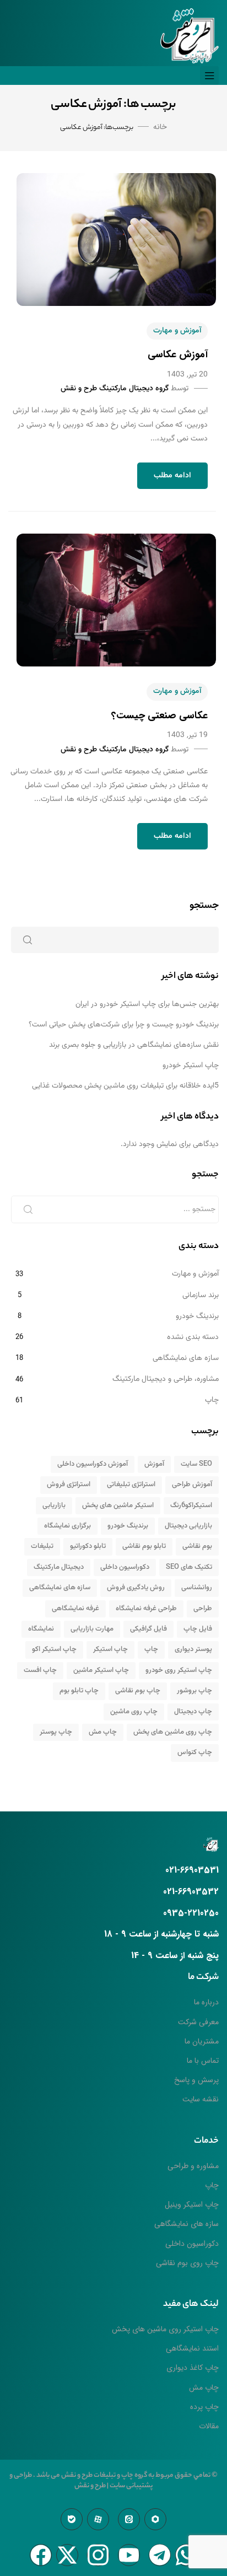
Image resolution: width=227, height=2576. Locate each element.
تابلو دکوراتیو (88, 1546)
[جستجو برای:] (115, 1209)
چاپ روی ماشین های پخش (173, 1732)
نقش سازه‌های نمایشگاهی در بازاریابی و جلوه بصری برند (134, 1045)
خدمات (206, 2141)
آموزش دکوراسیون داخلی (93, 1464)
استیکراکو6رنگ (191, 1505)
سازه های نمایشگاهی (186, 1358)
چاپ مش (103, 1732)
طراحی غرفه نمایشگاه (146, 1609)
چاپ (212, 1400)
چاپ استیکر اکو (54, 1649)
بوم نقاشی (197, 1546)
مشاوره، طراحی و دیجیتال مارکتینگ (166, 1379)
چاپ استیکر (110, 1649)
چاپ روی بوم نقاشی (187, 2263)
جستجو (204, 906)
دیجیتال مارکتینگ (59, 1567)
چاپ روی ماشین (134, 1712)
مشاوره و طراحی (193, 2166)
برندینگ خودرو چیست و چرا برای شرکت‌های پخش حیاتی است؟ (124, 1025)
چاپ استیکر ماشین (101, 1670)
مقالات (209, 2426)
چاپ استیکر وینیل (192, 2204)
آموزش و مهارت (177, 331)
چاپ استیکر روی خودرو (179, 1670)
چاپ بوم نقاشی (138, 1691)
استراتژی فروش (69, 1485)
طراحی (203, 1609)
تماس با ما (203, 2061)
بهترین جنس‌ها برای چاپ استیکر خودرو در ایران (147, 1004)
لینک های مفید (191, 2305)
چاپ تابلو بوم (79, 1691)
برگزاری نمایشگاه (67, 1526)
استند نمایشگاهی (192, 2348)
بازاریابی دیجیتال (188, 1526)
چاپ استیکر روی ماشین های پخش (165, 2329)
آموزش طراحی (192, 1485)
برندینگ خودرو (197, 1316)
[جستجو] (28, 1209)
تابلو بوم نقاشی (144, 1546)
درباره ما (206, 2002)
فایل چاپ (198, 1629)
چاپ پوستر (56, 1732)
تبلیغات (42, 1546)
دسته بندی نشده (193, 1337)
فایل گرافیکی (148, 1629)
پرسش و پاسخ (196, 2080)
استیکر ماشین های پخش (118, 1505)
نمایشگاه (41, 1629)
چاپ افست (40, 1670)
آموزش (154, 1464)
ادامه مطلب (172, 476)
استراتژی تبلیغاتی (131, 1485)
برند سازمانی (201, 1295)
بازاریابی (54, 1505)
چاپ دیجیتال (193, 1712)
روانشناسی (197, 1588)
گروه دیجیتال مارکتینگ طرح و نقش (115, 389)
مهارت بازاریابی (92, 1629)
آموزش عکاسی (178, 354)
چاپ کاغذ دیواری (193, 2368)
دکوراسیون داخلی (125, 1567)
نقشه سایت (201, 2099)
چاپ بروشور (194, 1691)
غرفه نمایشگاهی (75, 1609)
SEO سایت (196, 1464)
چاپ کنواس (195, 1752)
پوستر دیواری (193, 1649)
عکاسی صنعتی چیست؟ (160, 716)
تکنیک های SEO (189, 1567)
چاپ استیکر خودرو (191, 1066)
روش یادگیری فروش (136, 1588)
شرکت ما (203, 1978)
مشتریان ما (202, 2041)
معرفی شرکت (198, 2022)
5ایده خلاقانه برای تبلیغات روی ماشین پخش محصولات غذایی (125, 1086)
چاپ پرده (204, 2407)
